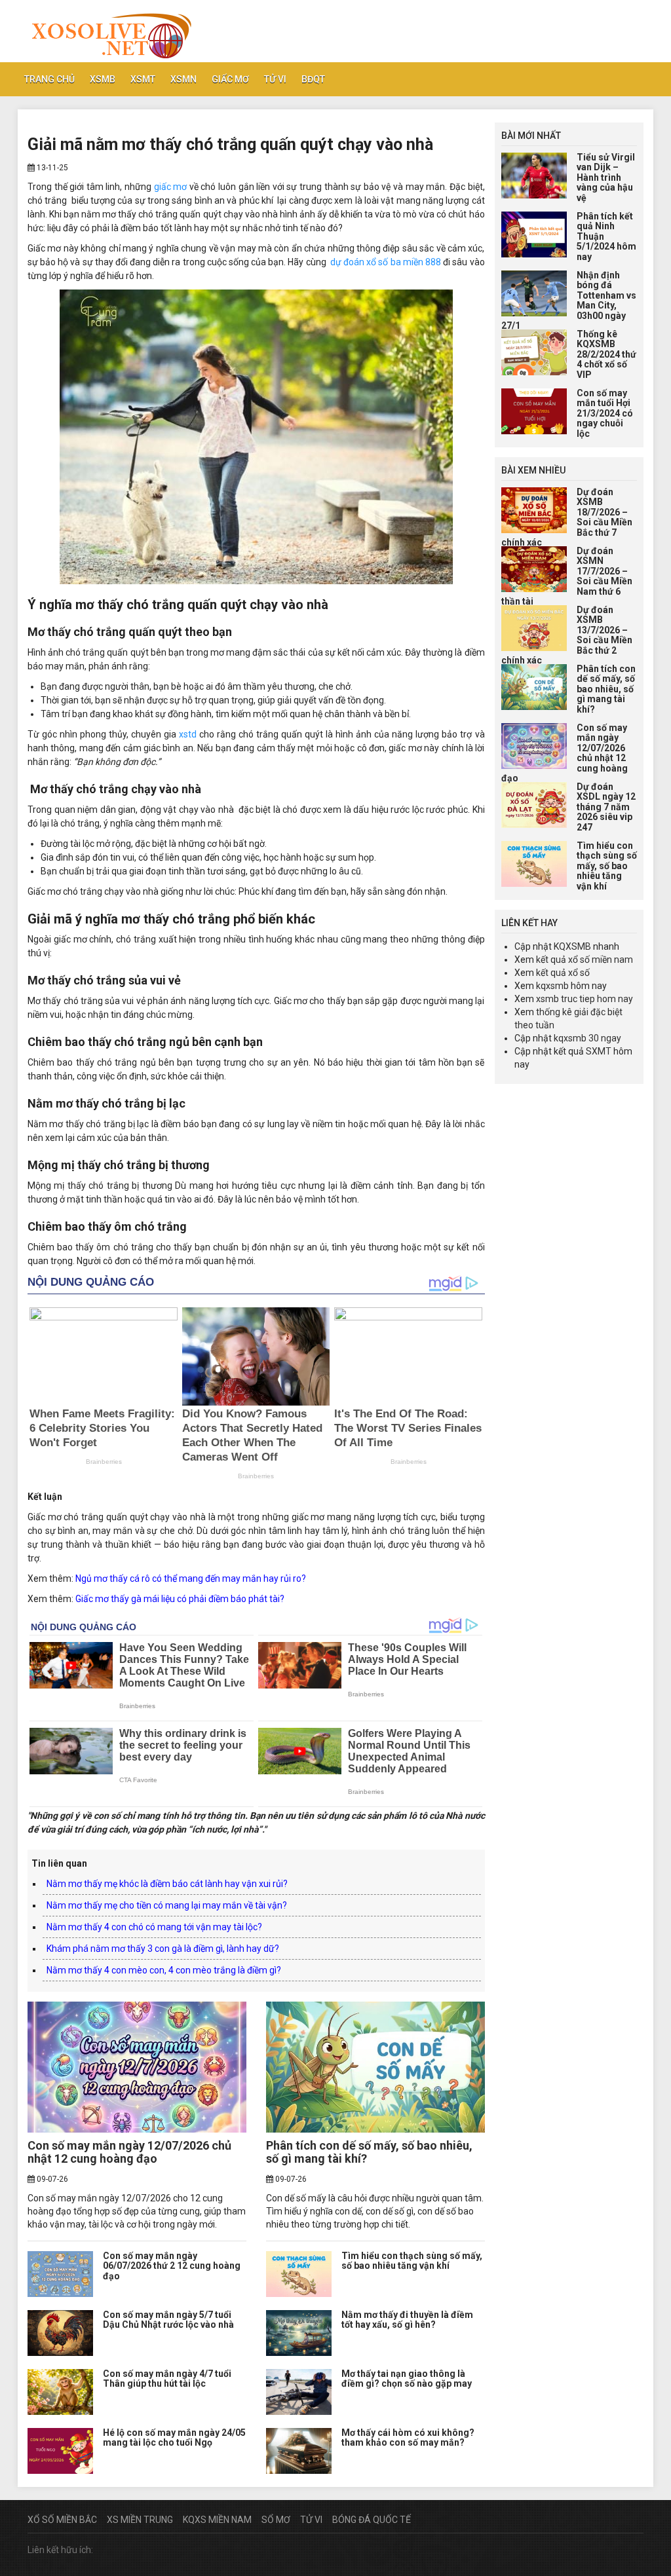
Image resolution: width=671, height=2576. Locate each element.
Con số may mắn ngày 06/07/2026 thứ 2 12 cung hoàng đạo (172, 2266)
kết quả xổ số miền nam (585, 960)
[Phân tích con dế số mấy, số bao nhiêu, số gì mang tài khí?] (375, 2067)
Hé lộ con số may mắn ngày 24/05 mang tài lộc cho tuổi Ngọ (174, 2437)
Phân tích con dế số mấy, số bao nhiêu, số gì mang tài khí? (369, 2152)
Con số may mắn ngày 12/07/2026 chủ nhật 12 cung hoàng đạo (129, 2152)
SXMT (599, 1051)
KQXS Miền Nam (217, 2520)
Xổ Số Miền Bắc (62, 2520)
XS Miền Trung (140, 2520)
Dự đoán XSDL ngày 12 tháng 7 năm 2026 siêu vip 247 (606, 807)
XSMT (143, 79)
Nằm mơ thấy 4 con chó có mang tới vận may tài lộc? (154, 1927)
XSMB (103, 79)
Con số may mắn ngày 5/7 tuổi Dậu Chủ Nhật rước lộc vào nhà (168, 2320)
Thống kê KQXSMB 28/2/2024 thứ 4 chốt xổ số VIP (606, 354)
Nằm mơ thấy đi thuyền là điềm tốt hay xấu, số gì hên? (407, 2320)
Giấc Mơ (230, 79)
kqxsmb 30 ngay (587, 1038)
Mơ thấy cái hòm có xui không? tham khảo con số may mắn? (408, 2437)
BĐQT (313, 79)
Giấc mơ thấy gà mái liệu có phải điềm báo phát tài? (180, 1599)
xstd (188, 734)
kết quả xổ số (563, 973)
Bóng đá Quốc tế (372, 2520)
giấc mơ (171, 187)
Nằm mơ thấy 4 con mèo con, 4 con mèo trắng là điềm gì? (164, 1970)
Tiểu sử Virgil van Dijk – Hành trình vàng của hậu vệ (606, 177)
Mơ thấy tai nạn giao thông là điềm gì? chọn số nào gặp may (407, 2379)
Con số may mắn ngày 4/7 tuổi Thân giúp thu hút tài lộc (167, 2379)
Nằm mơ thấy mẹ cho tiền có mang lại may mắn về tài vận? (167, 1905)
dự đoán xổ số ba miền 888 (386, 262)
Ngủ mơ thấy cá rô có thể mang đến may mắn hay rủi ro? (191, 1578)
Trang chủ (49, 79)
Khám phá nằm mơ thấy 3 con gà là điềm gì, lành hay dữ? (163, 1949)
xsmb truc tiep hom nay (585, 999)
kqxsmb (552, 986)
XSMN (183, 79)
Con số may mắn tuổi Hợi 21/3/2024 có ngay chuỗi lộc (605, 413)
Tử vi (275, 79)
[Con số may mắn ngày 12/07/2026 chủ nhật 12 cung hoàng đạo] (137, 2067)
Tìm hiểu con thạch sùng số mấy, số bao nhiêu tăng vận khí (412, 2261)
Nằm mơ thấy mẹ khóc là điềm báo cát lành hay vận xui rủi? (167, 1884)
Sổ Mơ (276, 2520)
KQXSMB (572, 946)
